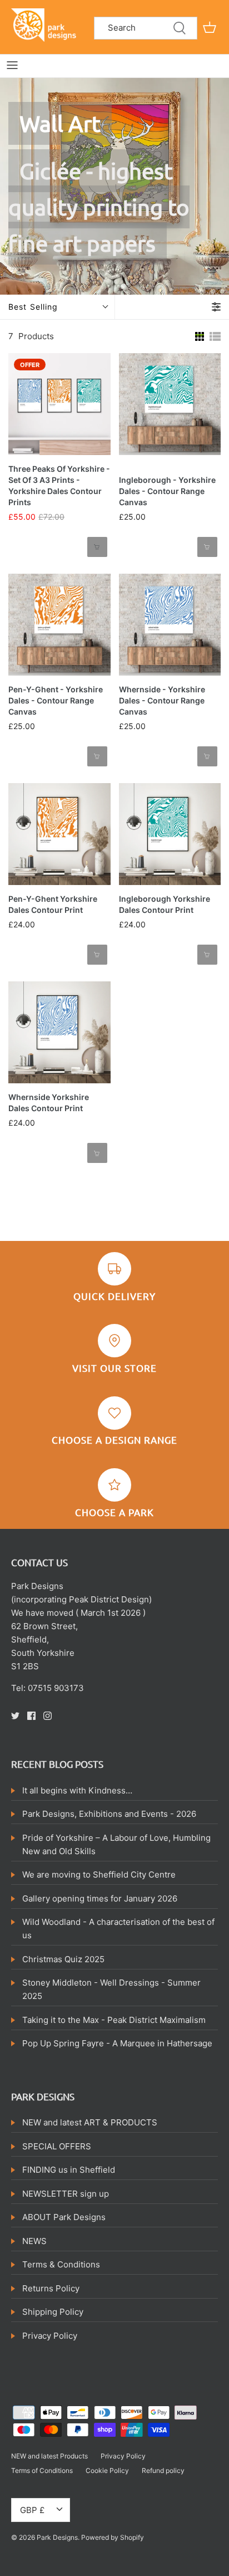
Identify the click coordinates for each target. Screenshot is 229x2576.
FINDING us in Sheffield (69, 2170)
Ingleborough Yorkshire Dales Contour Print (165, 904)
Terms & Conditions (61, 2264)
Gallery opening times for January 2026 (100, 1898)
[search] (146, 28)
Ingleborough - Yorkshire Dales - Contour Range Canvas (167, 491)
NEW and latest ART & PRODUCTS (90, 2122)
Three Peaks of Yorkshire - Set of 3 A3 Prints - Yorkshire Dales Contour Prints (59, 485)
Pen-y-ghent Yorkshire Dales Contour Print (53, 904)
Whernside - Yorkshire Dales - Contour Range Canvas (162, 700)
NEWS (34, 2241)
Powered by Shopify (113, 2537)
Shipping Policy (53, 2312)
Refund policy (163, 2470)
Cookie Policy (107, 2470)
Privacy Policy (50, 2336)
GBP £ (32, 2510)
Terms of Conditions (42, 2470)
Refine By (143, 307)
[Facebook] (31, 1716)
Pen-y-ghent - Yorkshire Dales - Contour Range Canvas (56, 700)
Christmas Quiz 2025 (63, 1959)
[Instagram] (48, 1716)
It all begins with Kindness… (77, 1790)
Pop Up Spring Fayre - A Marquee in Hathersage (117, 2043)
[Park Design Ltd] (46, 24)
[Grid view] (200, 335)
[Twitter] (15, 1716)
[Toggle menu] (12, 65)
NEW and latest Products (49, 2456)
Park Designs (57, 2537)
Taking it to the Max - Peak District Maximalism (114, 2020)
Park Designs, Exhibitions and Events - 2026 (109, 1814)
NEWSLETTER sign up (66, 2194)
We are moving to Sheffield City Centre (99, 1874)
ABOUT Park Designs (64, 2217)
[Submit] (180, 28)
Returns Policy (51, 2288)
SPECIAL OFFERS (57, 2146)
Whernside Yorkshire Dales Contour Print (49, 1103)
